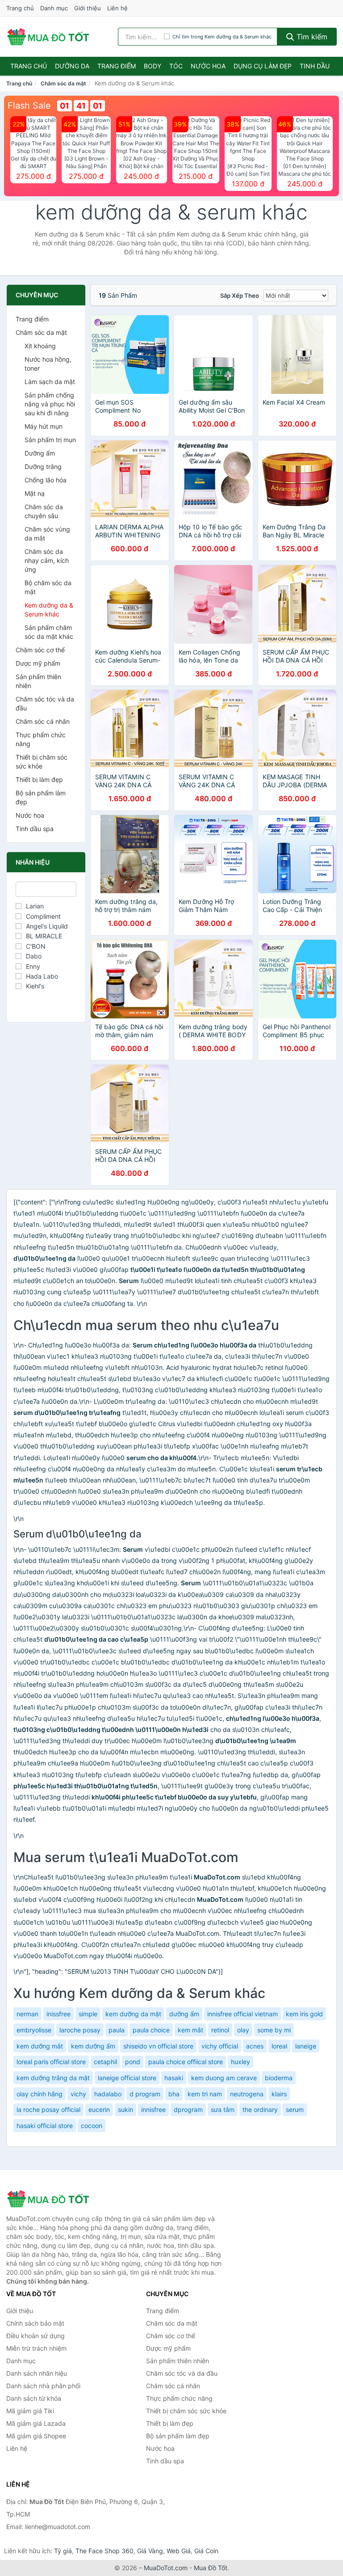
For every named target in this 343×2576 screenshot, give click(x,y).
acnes (255, 2046)
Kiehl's (35, 986)
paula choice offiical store (186, 2062)
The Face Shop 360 (105, 2551)
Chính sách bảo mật (35, 2323)
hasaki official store (45, 2126)
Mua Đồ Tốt (211, 2568)
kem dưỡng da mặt (133, 2014)
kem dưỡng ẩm (93, 2046)
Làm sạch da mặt (50, 382)
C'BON (36, 946)
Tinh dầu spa (35, 829)
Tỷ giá (63, 2551)
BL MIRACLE (44, 936)
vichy (78, 2094)
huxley (241, 2062)
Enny (33, 966)
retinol (220, 2030)
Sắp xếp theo (240, 296)
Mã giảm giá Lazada (36, 2423)
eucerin (99, 2109)
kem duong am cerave (224, 2078)
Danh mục (54, 8)
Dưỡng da (72, 66)
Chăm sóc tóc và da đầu (45, 703)
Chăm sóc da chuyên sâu (44, 511)
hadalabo (108, 2094)
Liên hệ (117, 8)
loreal (279, 2046)
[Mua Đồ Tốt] (51, 2199)
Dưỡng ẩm (40, 453)
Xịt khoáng (40, 346)
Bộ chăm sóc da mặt (48, 587)
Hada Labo (42, 976)
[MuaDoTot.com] (48, 37)
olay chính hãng (40, 2094)
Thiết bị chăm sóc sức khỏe (42, 762)
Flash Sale (29, 106)
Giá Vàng (150, 2551)
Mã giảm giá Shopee (36, 2436)
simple (88, 2014)
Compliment (43, 916)
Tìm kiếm (311, 37)
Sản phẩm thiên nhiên (38, 681)
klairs (279, 2094)
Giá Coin (206, 2551)
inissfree (59, 2014)
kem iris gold (304, 2014)
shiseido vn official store (158, 2046)
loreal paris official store (51, 2062)
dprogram (188, 2109)
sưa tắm (223, 2109)
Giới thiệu (88, 8)
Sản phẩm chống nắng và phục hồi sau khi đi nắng (50, 404)
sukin (125, 2109)
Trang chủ (20, 8)
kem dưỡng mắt (40, 2046)
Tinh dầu (315, 66)
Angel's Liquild (47, 926)
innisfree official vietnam (243, 2014)
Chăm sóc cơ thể (40, 650)
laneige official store (127, 2078)
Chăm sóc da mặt (63, 83)
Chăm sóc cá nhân (43, 721)
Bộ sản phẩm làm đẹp (41, 797)
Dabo (34, 956)
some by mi (274, 2030)
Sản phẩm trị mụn (50, 440)
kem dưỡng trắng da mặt (53, 2078)
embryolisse (34, 2030)
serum (295, 2109)
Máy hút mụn (44, 426)
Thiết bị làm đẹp (39, 779)
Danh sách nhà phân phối (43, 2386)
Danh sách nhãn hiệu (37, 2373)
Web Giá (179, 2551)
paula (117, 2030)
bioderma (279, 2078)
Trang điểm (117, 66)
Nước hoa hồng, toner (48, 364)
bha (174, 2094)
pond (133, 2062)
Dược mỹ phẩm (38, 663)
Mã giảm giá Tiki (30, 2411)
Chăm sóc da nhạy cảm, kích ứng (47, 560)
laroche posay (80, 2030)
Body (153, 66)
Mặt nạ (35, 493)
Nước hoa (208, 66)
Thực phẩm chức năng (41, 739)
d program (145, 2094)
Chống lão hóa (46, 480)
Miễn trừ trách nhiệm (36, 2348)
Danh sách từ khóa (34, 2398)
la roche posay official (48, 2109)
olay (243, 2030)
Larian (35, 906)
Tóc (176, 66)
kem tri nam (205, 2094)
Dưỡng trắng (43, 467)
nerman (27, 2014)
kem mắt (190, 2030)
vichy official (220, 2046)
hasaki (174, 2078)
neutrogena (247, 2094)
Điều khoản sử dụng (36, 2336)
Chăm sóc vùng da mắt (47, 534)
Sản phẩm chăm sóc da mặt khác (49, 632)
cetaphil (105, 2062)
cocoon (92, 2126)
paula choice (151, 2030)
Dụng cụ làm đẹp (263, 66)
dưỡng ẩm (184, 2014)
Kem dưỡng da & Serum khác (49, 610)
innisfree (153, 2109)
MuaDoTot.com (166, 2568)
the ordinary (260, 2109)
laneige (306, 2046)
